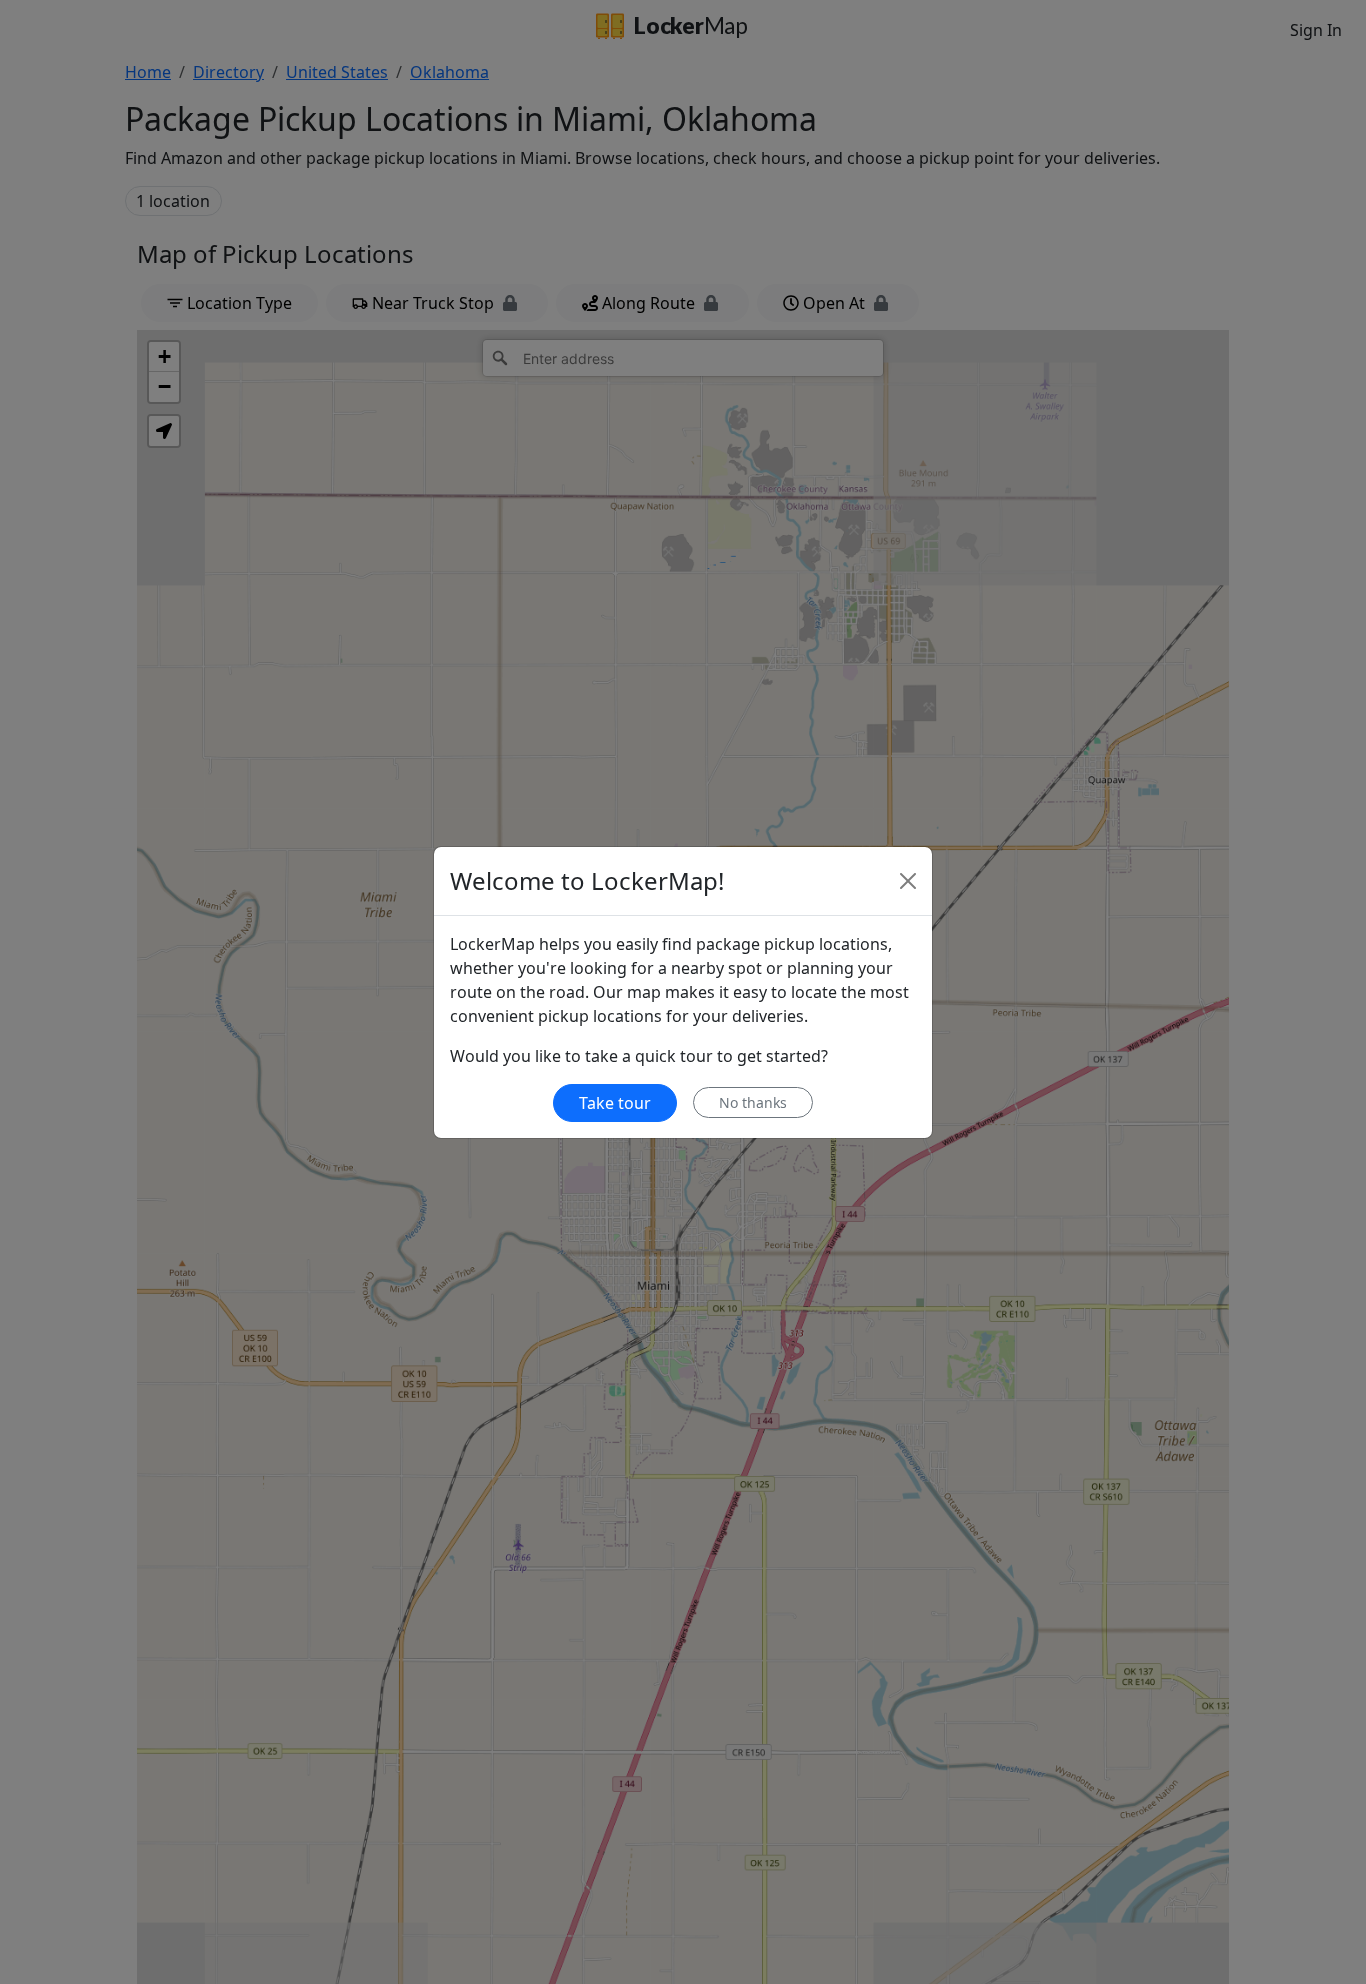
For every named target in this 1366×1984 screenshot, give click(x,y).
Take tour (615, 1103)
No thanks (753, 1102)
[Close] (908, 881)
